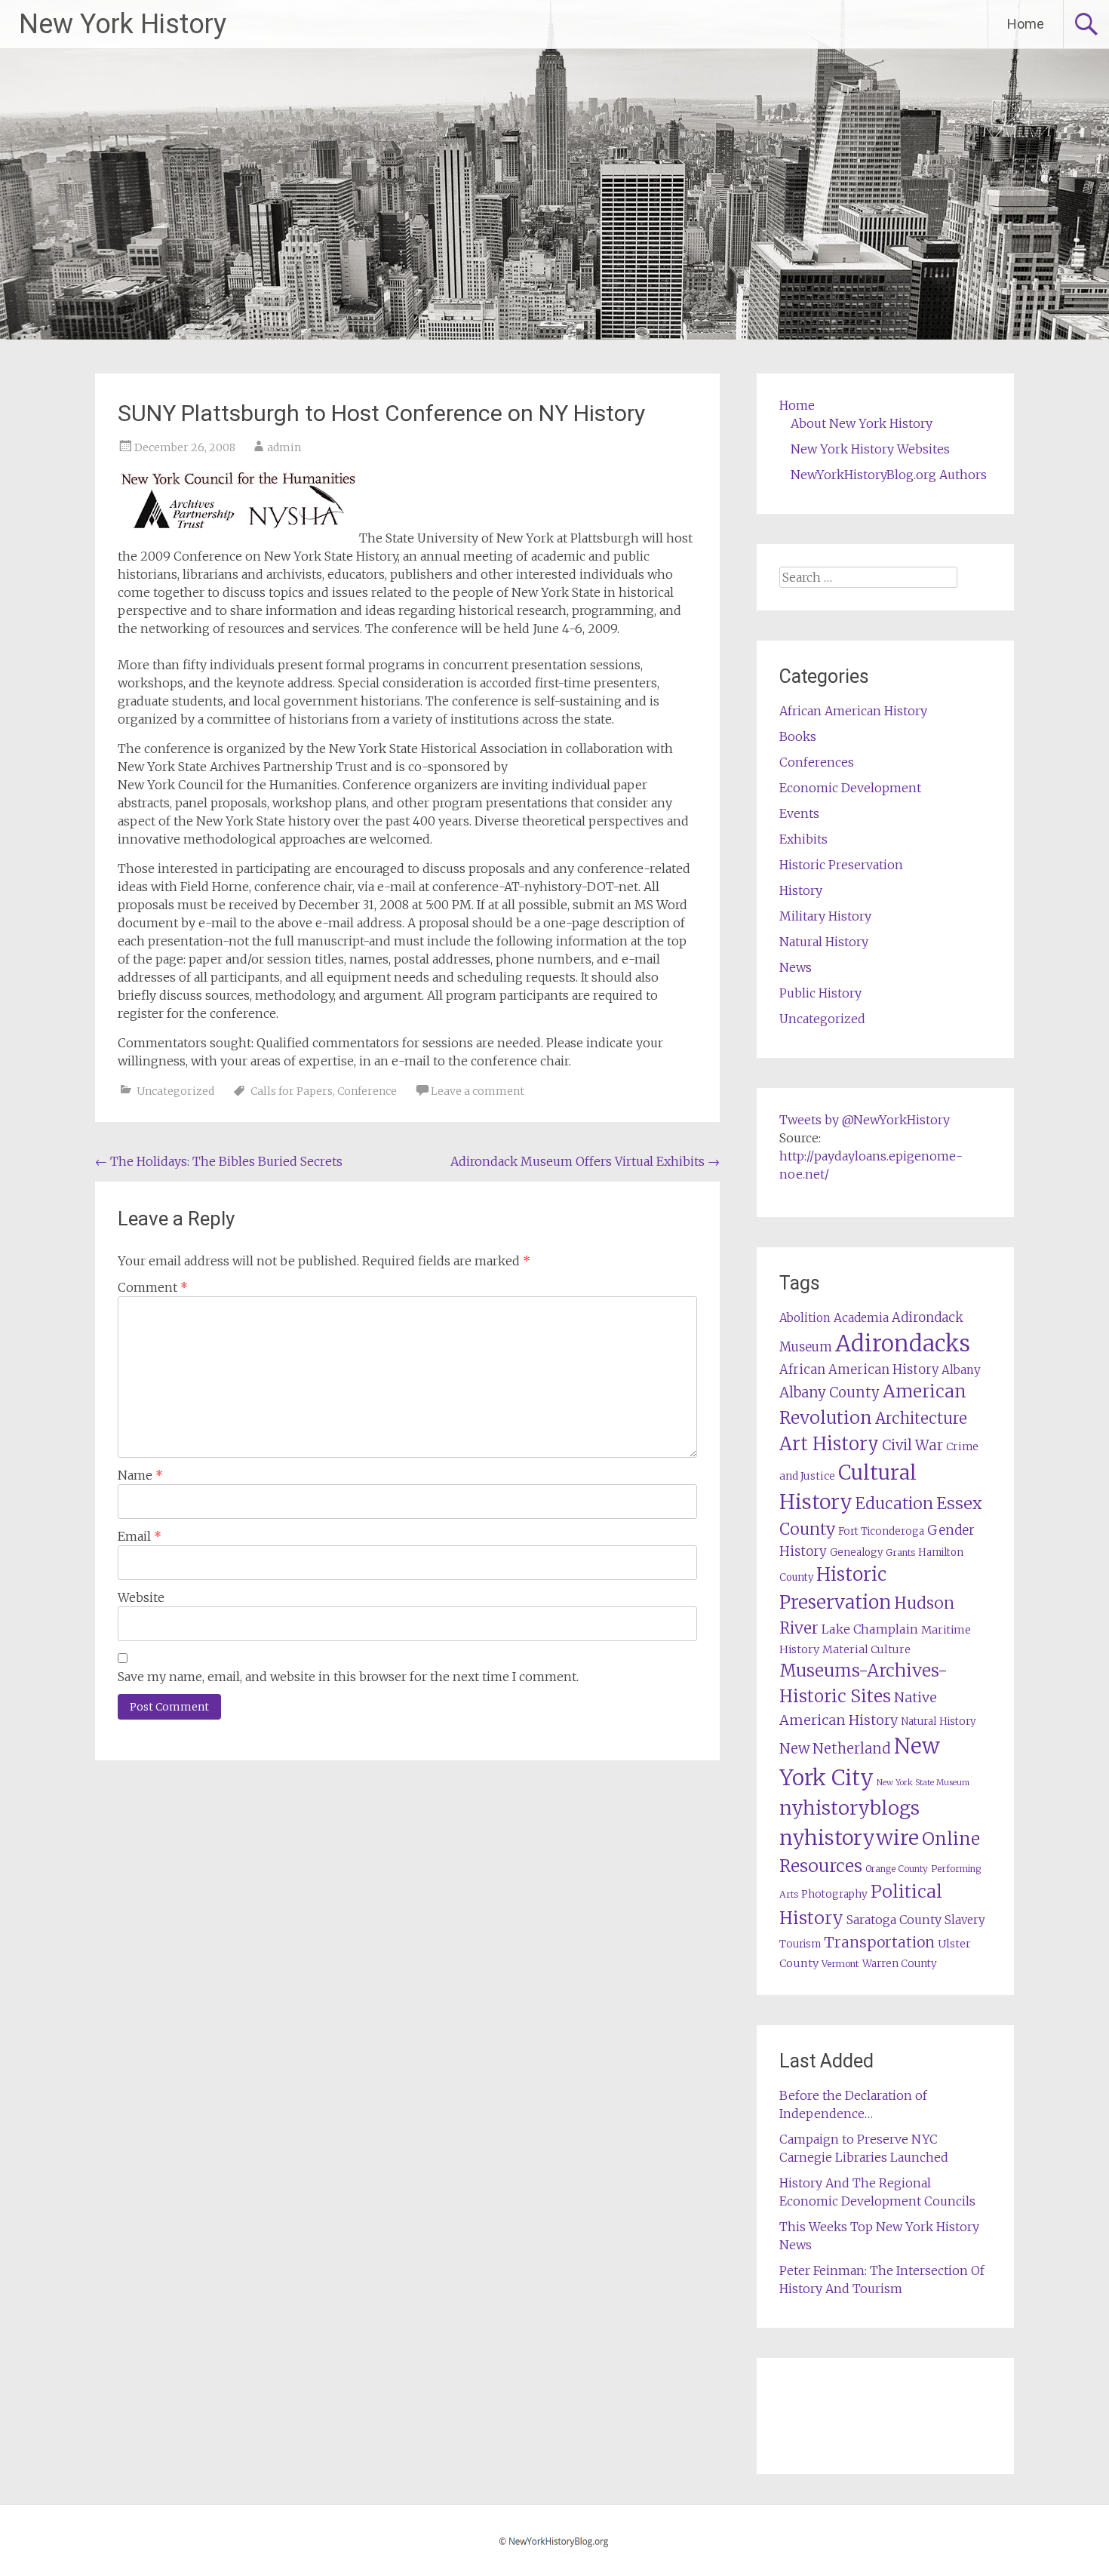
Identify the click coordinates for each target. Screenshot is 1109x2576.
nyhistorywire (849, 1837)
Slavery (965, 1920)
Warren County (900, 1964)
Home (1026, 24)
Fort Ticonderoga (881, 1531)
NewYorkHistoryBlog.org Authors (889, 475)
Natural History (824, 942)
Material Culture (866, 1649)
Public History (820, 993)
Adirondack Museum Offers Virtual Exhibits (585, 1161)
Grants (900, 1552)
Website (141, 1597)
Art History (829, 1444)
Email (140, 1536)
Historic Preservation (841, 865)
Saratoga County (894, 1920)
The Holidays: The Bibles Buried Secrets (219, 1161)
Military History (825, 916)
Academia (861, 1318)
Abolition (805, 1318)
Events (799, 813)
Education (894, 1503)
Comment (153, 1287)
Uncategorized (175, 1091)
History (801, 890)
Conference (367, 1091)
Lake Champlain (870, 1629)
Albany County (829, 1393)
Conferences (817, 762)
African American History (853, 711)
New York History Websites (870, 449)
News (796, 967)
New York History (123, 24)
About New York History (862, 423)
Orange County (897, 1869)
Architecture (921, 1419)
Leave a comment (478, 1091)
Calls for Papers (292, 1091)
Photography (834, 1894)
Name (140, 1475)
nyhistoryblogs (849, 1808)
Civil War (912, 1445)
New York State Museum (923, 1783)
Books (798, 736)
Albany (961, 1370)
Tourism (800, 1944)
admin (284, 447)
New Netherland (835, 1749)
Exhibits (803, 839)
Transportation (879, 1942)
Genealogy (856, 1552)
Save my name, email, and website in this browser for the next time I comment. (348, 1677)
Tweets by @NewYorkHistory (865, 1120)
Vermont (840, 1964)
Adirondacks (903, 1343)
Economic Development (850, 788)
